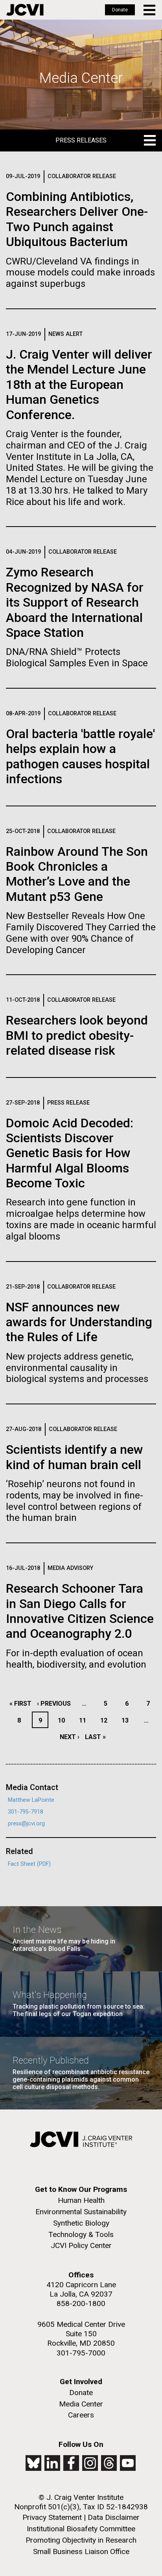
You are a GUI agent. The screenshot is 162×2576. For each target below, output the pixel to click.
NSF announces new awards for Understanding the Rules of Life (79, 1322)
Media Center (81, 2404)
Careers (81, 2415)
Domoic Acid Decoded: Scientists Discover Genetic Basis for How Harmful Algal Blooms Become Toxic (70, 1153)
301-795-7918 (26, 1812)
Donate (120, 10)
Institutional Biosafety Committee (81, 2529)
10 (64, 1720)
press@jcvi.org (26, 1824)
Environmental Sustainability (81, 2212)
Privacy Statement (52, 2517)
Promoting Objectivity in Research (81, 2540)
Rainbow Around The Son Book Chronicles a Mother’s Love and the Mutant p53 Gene (77, 874)
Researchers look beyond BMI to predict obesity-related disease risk (77, 1035)
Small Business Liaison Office (81, 2551)
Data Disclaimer (114, 2517)
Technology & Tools (81, 2234)
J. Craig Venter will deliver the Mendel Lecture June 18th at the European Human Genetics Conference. (79, 385)
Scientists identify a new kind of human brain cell (75, 1457)
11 (85, 1720)
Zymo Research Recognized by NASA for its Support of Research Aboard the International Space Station (75, 602)
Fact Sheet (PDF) (29, 1864)
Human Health (81, 2200)
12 (106, 1720)
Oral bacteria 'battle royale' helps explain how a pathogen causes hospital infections (80, 756)
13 (127, 1720)
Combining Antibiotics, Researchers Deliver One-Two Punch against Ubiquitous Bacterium (77, 219)
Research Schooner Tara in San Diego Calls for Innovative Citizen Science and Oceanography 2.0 (80, 1611)
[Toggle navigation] (150, 10)
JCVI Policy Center (81, 2245)
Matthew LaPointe (31, 1800)
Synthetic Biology (81, 2223)
